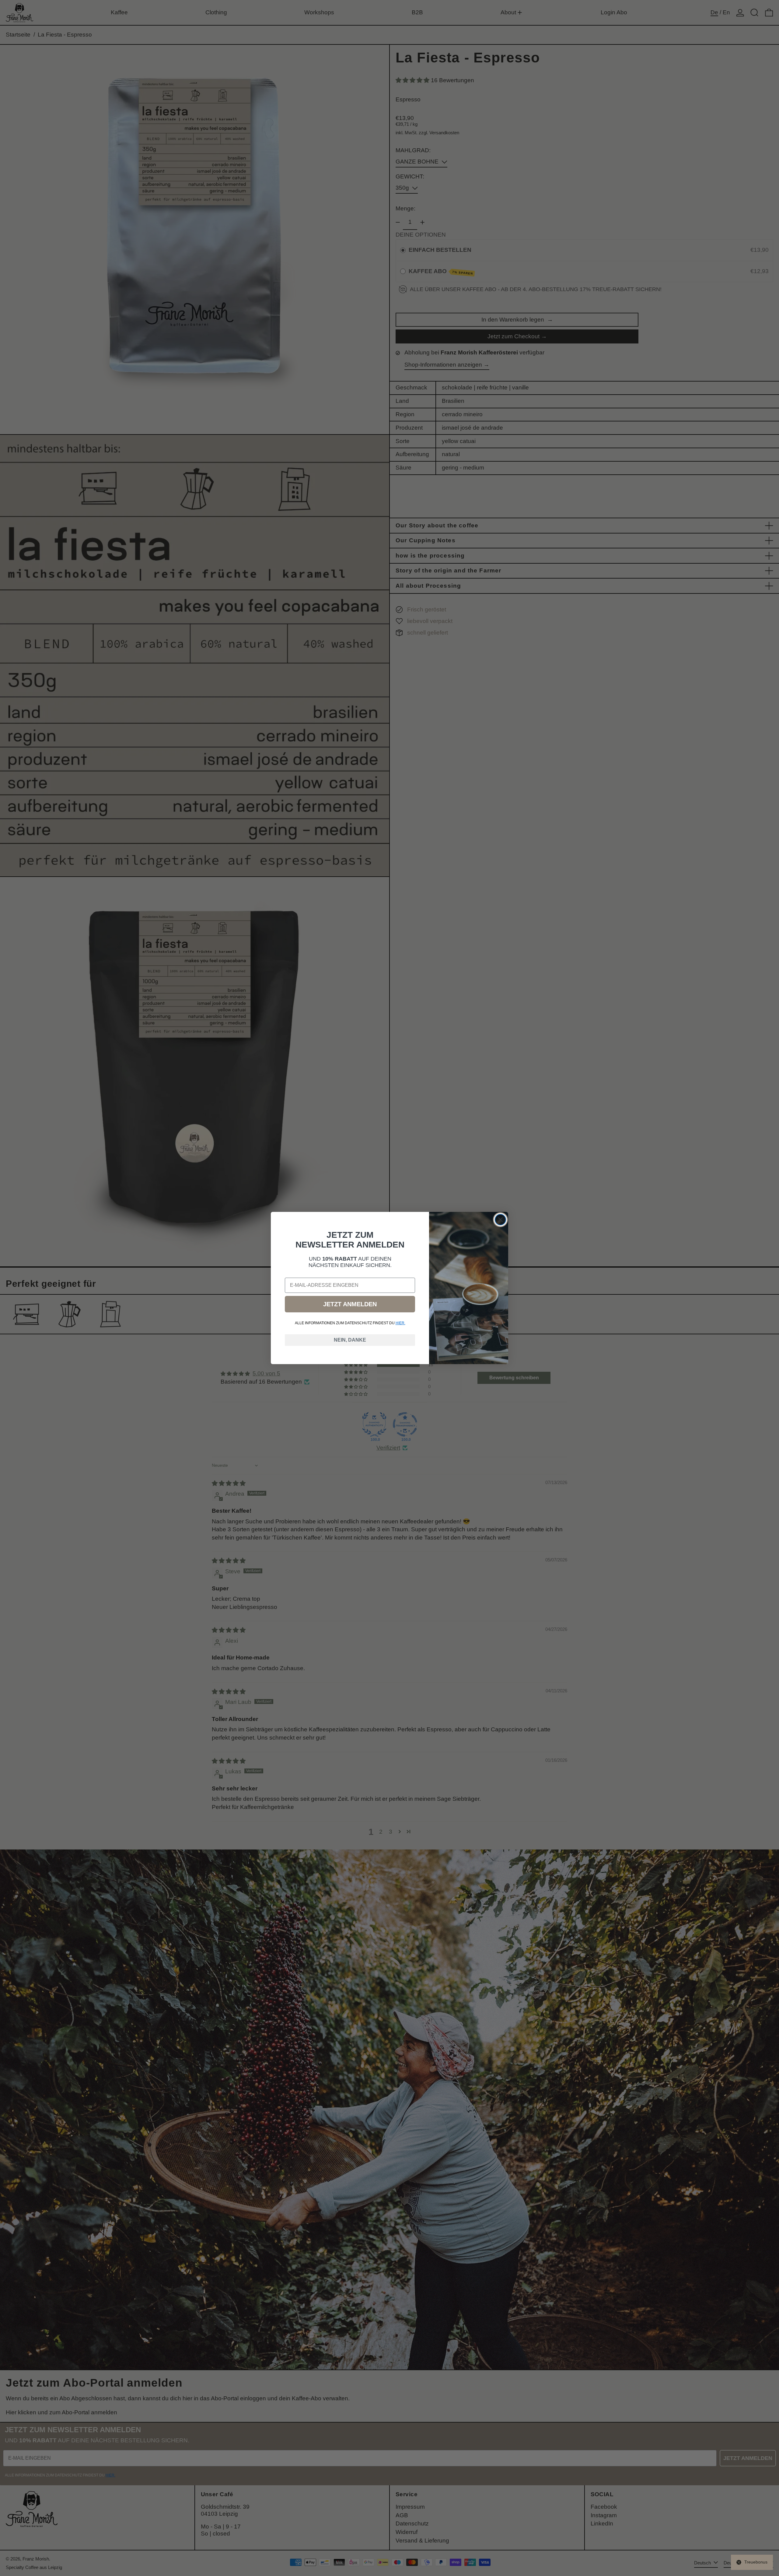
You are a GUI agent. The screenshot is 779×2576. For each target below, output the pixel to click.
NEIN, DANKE (350, 1340)
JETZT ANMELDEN (350, 1304)
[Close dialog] (500, 1220)
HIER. (400, 1323)
